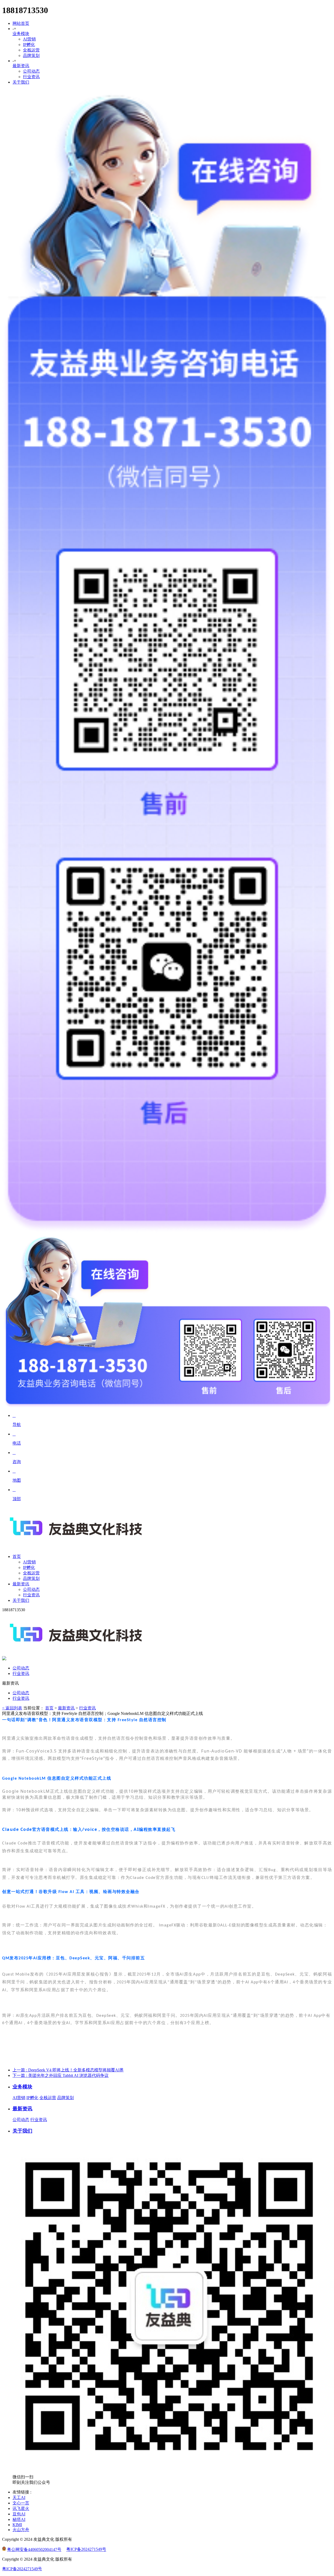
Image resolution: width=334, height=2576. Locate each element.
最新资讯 (21, 66)
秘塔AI (19, 2519)
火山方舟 (21, 2530)
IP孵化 (29, 45)
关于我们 (21, 82)
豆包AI (19, 2514)
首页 (49, 1708)
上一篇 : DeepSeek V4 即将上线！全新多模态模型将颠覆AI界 (68, 2070)
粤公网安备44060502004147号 (34, 2549)
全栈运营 (31, 50)
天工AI (19, 2498)
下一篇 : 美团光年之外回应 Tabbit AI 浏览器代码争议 (61, 2075)
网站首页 (21, 23)
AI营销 (29, 39)
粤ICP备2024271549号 (86, 2549)
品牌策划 (31, 56)
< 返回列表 (12, 1708)
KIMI (17, 2525)
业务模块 (21, 34)
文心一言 (21, 2503)
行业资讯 (31, 77)
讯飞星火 (21, 2508)
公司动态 (31, 71)
